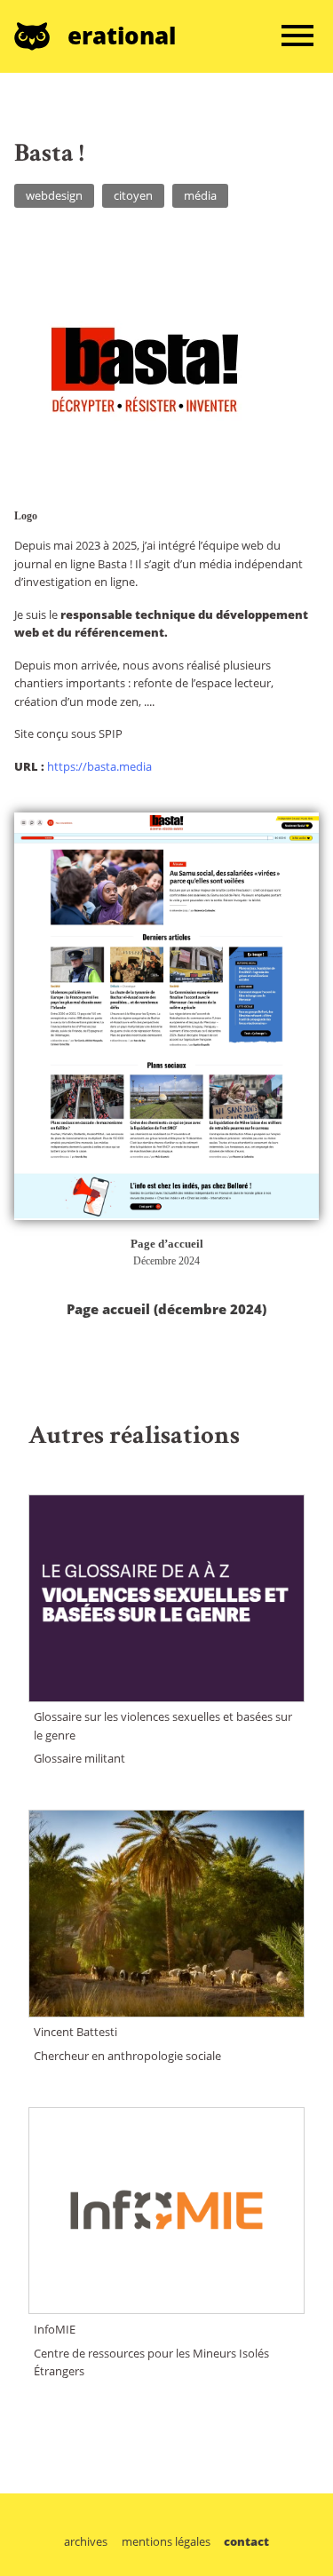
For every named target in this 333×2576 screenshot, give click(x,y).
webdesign (54, 195)
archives (86, 2542)
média (200, 195)
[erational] (41, 36)
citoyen (133, 195)
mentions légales (166, 2542)
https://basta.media (99, 766)
